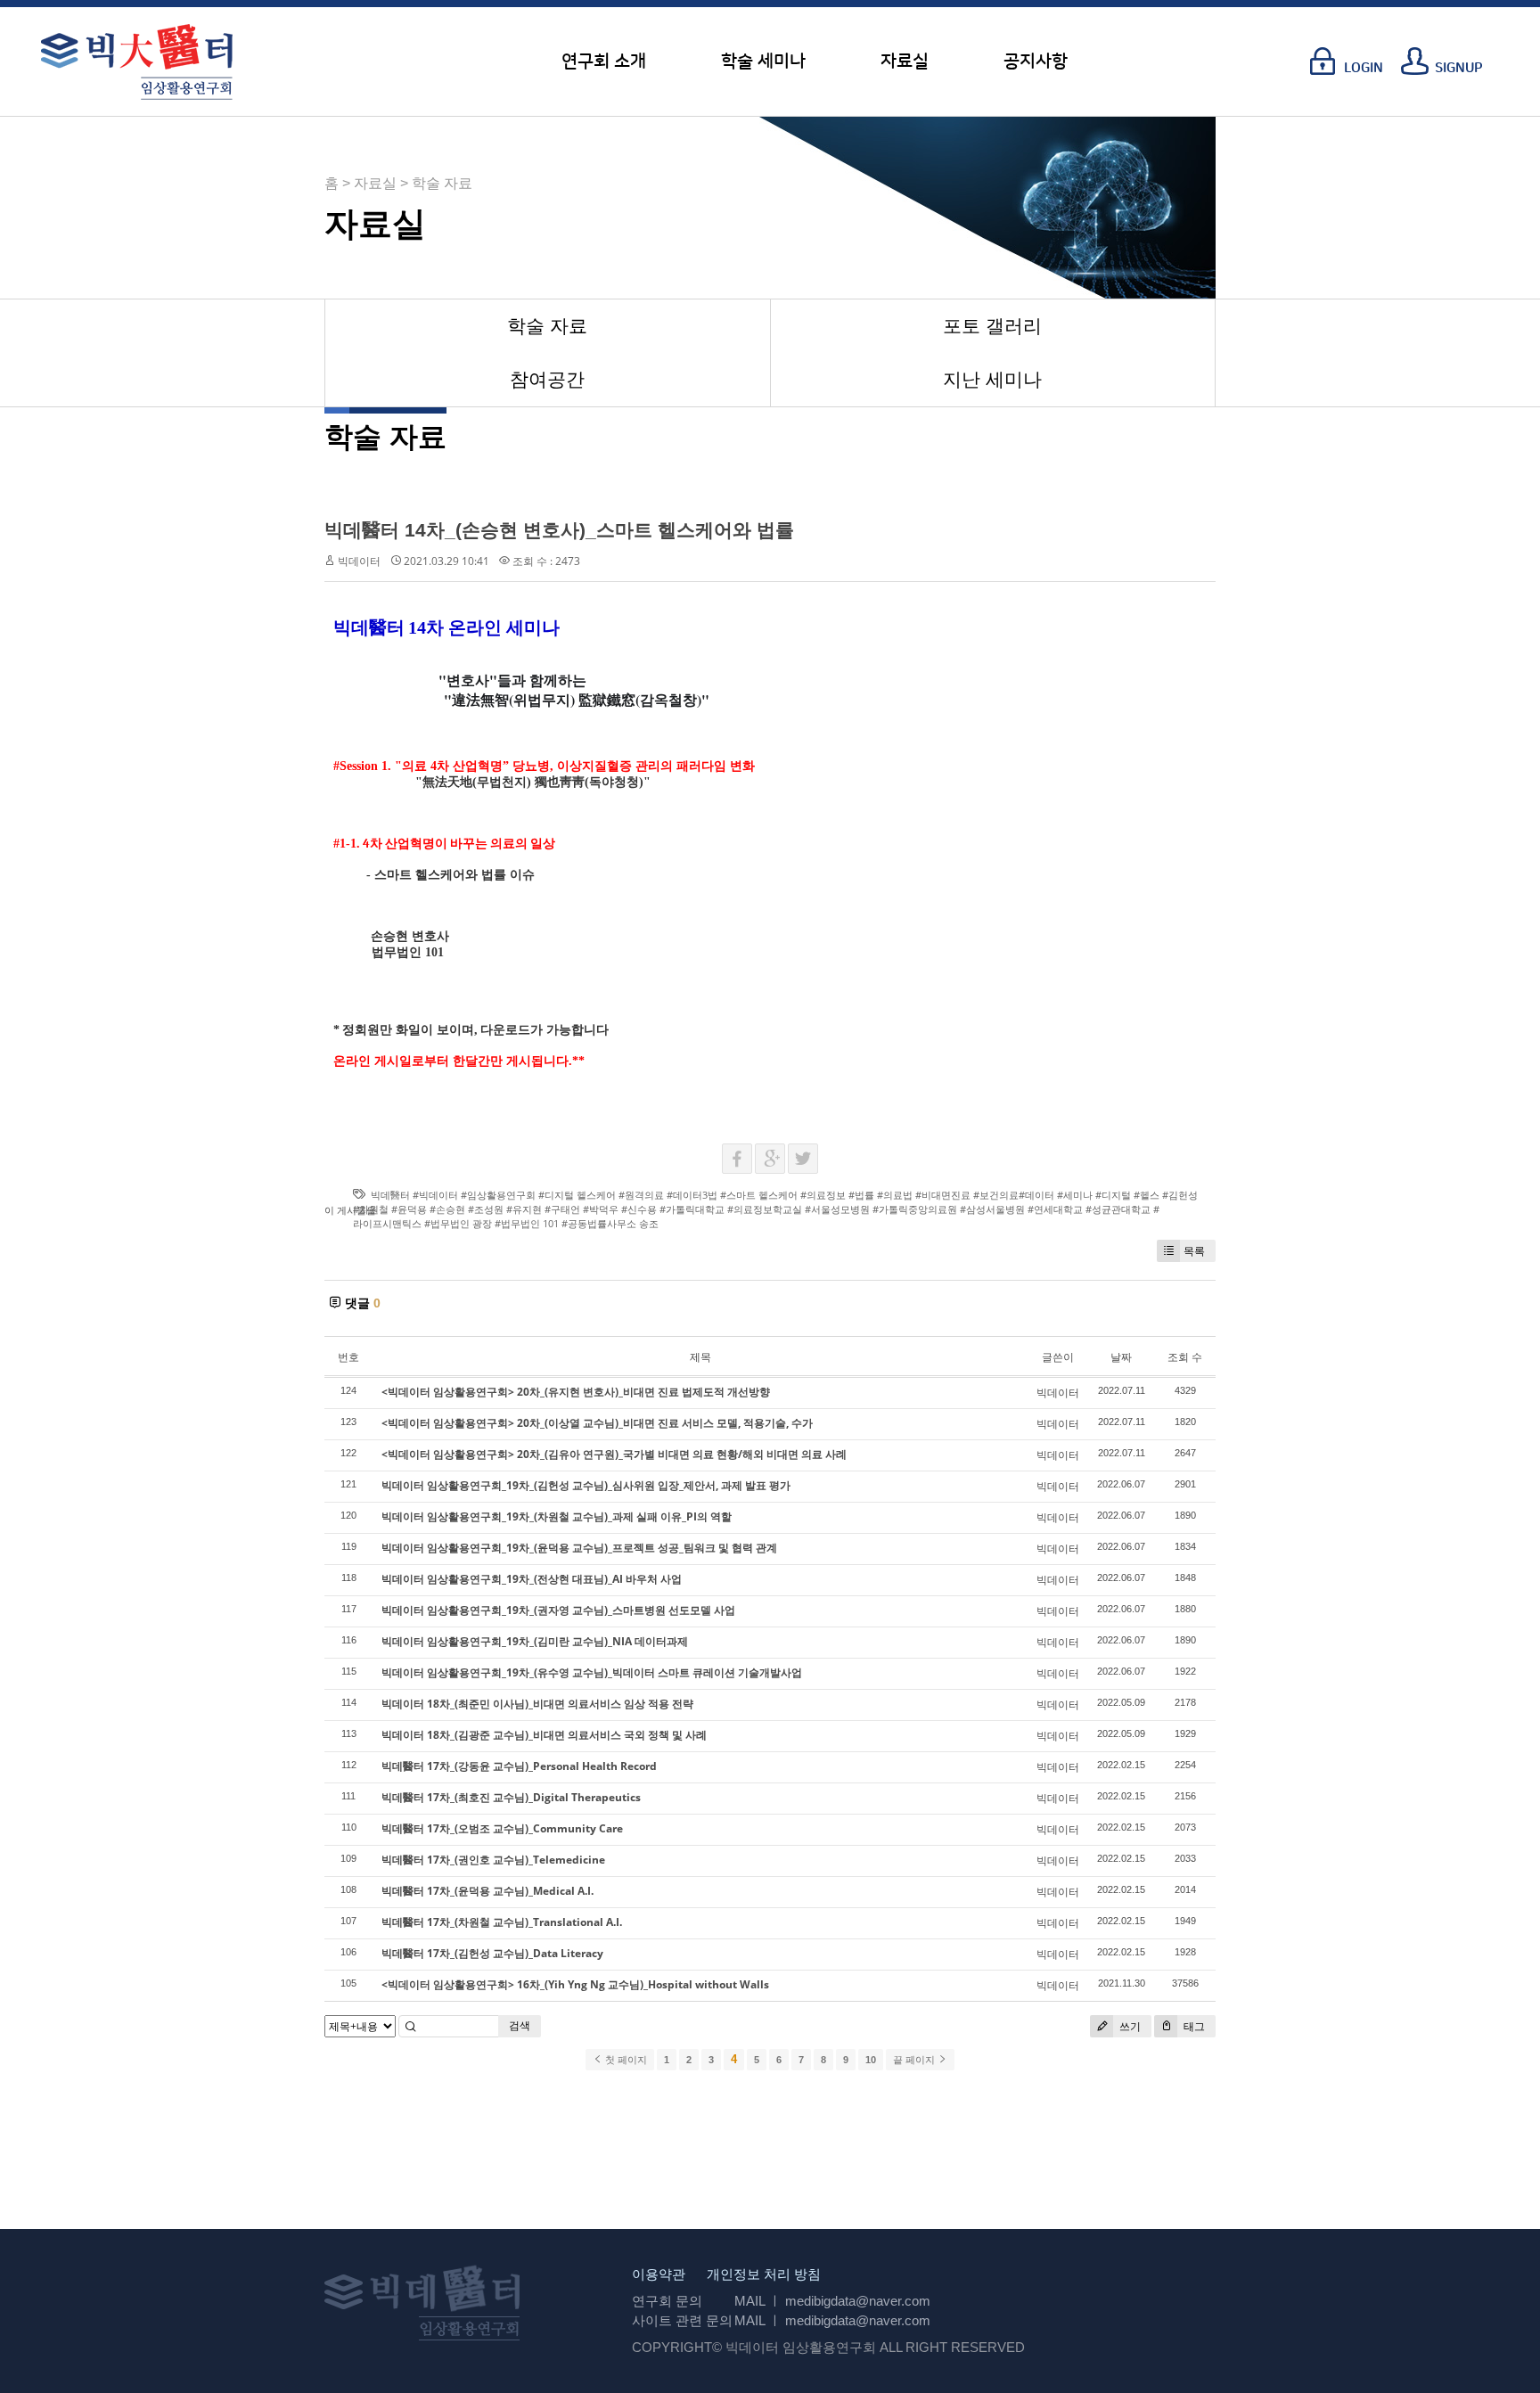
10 (871, 2060)
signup (1459, 68)
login (1364, 68)
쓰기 (1129, 2026)
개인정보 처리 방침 (764, 2274)
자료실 (905, 61)
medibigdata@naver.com (858, 2301)
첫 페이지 (625, 2060)
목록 (1194, 1251)
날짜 (1121, 1357)
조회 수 (1185, 1357)
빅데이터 (359, 561)
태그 (1193, 2026)
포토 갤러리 (992, 326)
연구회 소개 (604, 61)
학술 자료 (547, 326)
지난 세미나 (992, 379)
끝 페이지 (915, 2060)
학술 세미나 (763, 61)
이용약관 (659, 2274)
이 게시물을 (350, 1210)
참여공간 (547, 379)
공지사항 (1036, 61)
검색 (520, 2025)
